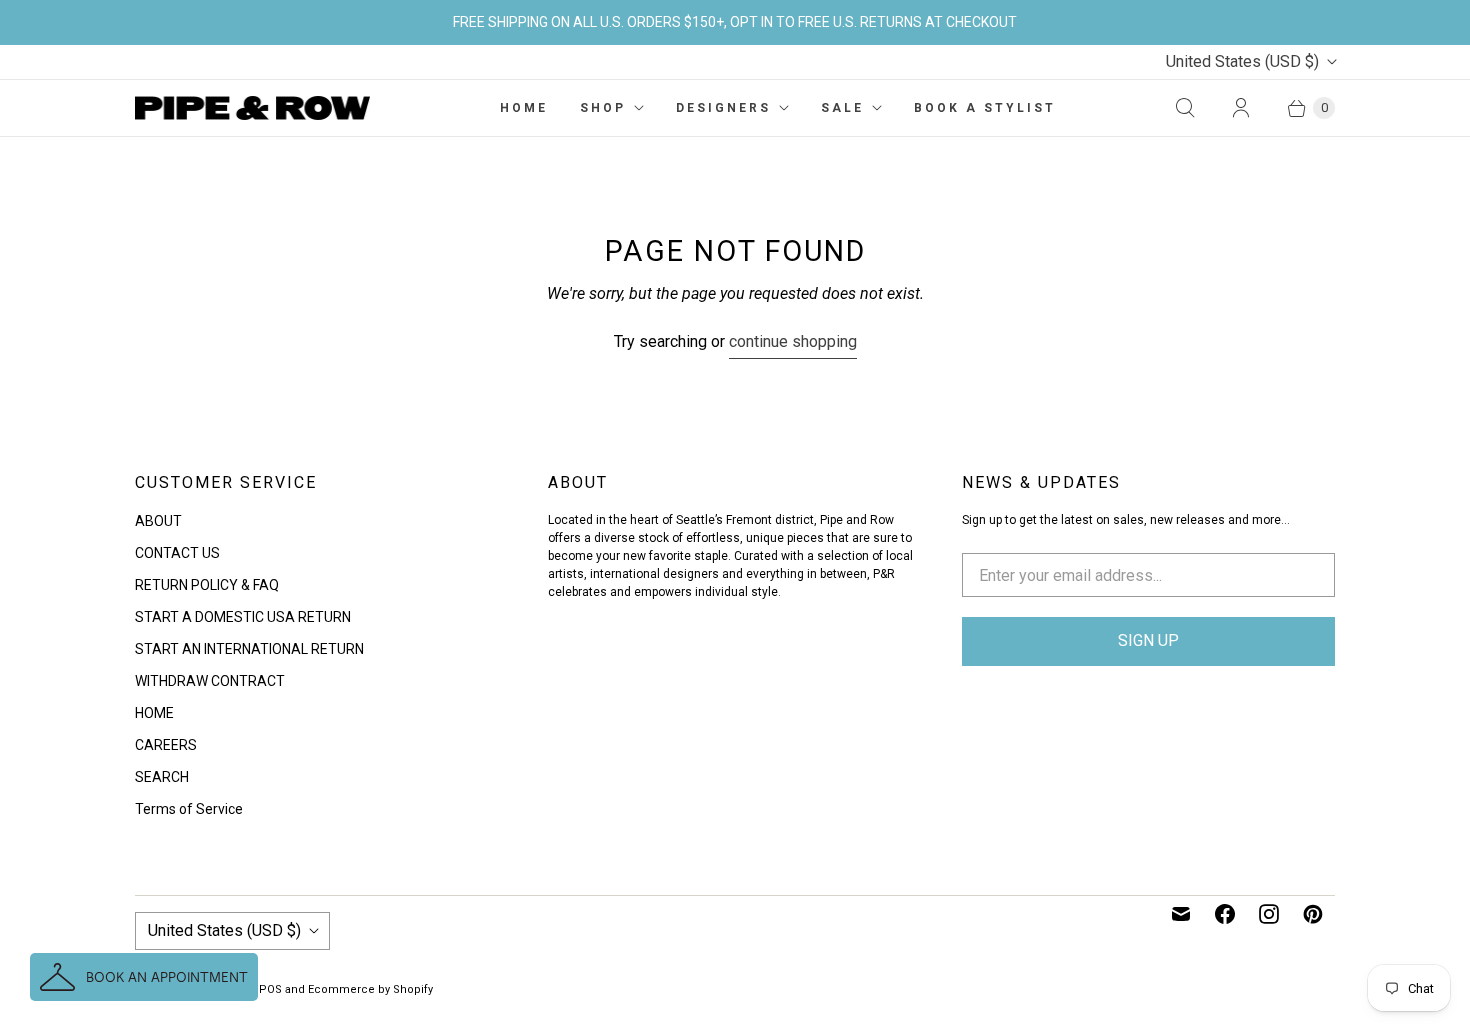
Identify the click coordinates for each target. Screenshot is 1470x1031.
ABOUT (158, 521)
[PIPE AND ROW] (252, 108)
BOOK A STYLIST (985, 108)
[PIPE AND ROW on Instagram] (1269, 914)
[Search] (1185, 108)
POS (270, 989)
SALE (842, 108)
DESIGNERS (723, 108)
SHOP (603, 108)
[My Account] (1241, 108)
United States (1242, 61)
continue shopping (793, 341)
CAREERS (166, 745)
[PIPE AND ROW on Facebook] (1225, 914)
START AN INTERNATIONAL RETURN (249, 649)
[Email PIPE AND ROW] (1181, 914)
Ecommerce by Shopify (370, 989)
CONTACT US (177, 553)
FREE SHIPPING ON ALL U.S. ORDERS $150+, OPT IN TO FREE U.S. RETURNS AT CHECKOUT (735, 22)
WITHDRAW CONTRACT (210, 681)
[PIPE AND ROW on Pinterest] (1313, 914)
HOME (524, 108)
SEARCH (162, 777)
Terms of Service (189, 809)
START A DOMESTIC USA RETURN (243, 617)
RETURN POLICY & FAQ (207, 585)
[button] (144, 977)
